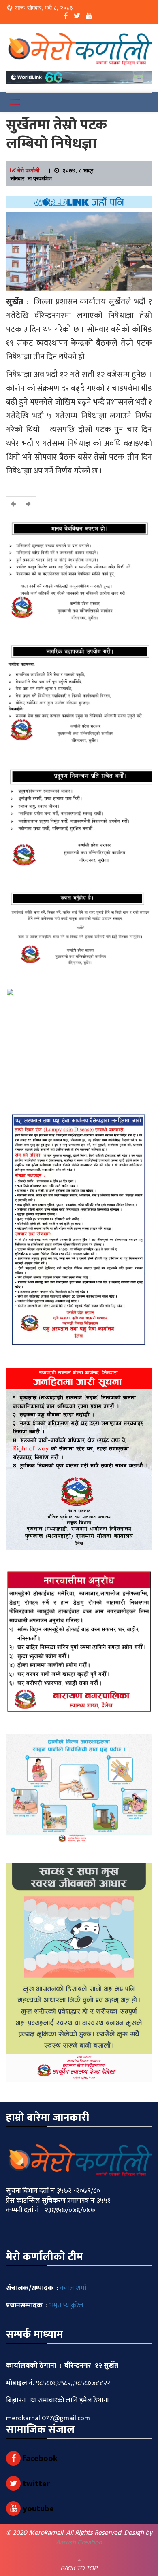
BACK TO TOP (79, 2568)
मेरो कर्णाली (28, 170)
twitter (35, 2484)
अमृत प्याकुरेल (66, 2305)
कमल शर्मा (73, 2288)
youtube (37, 2509)
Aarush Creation (79, 2542)
